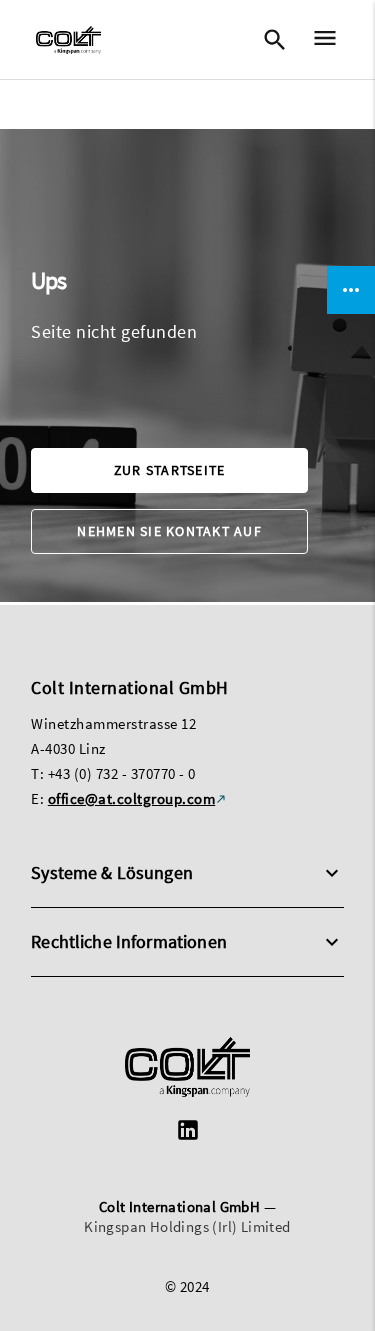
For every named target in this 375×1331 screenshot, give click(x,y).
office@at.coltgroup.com (132, 798)
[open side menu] (319, 40)
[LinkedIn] (188, 1132)
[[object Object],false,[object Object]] (68, 40)
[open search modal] (274, 40)
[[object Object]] (187, 1069)
